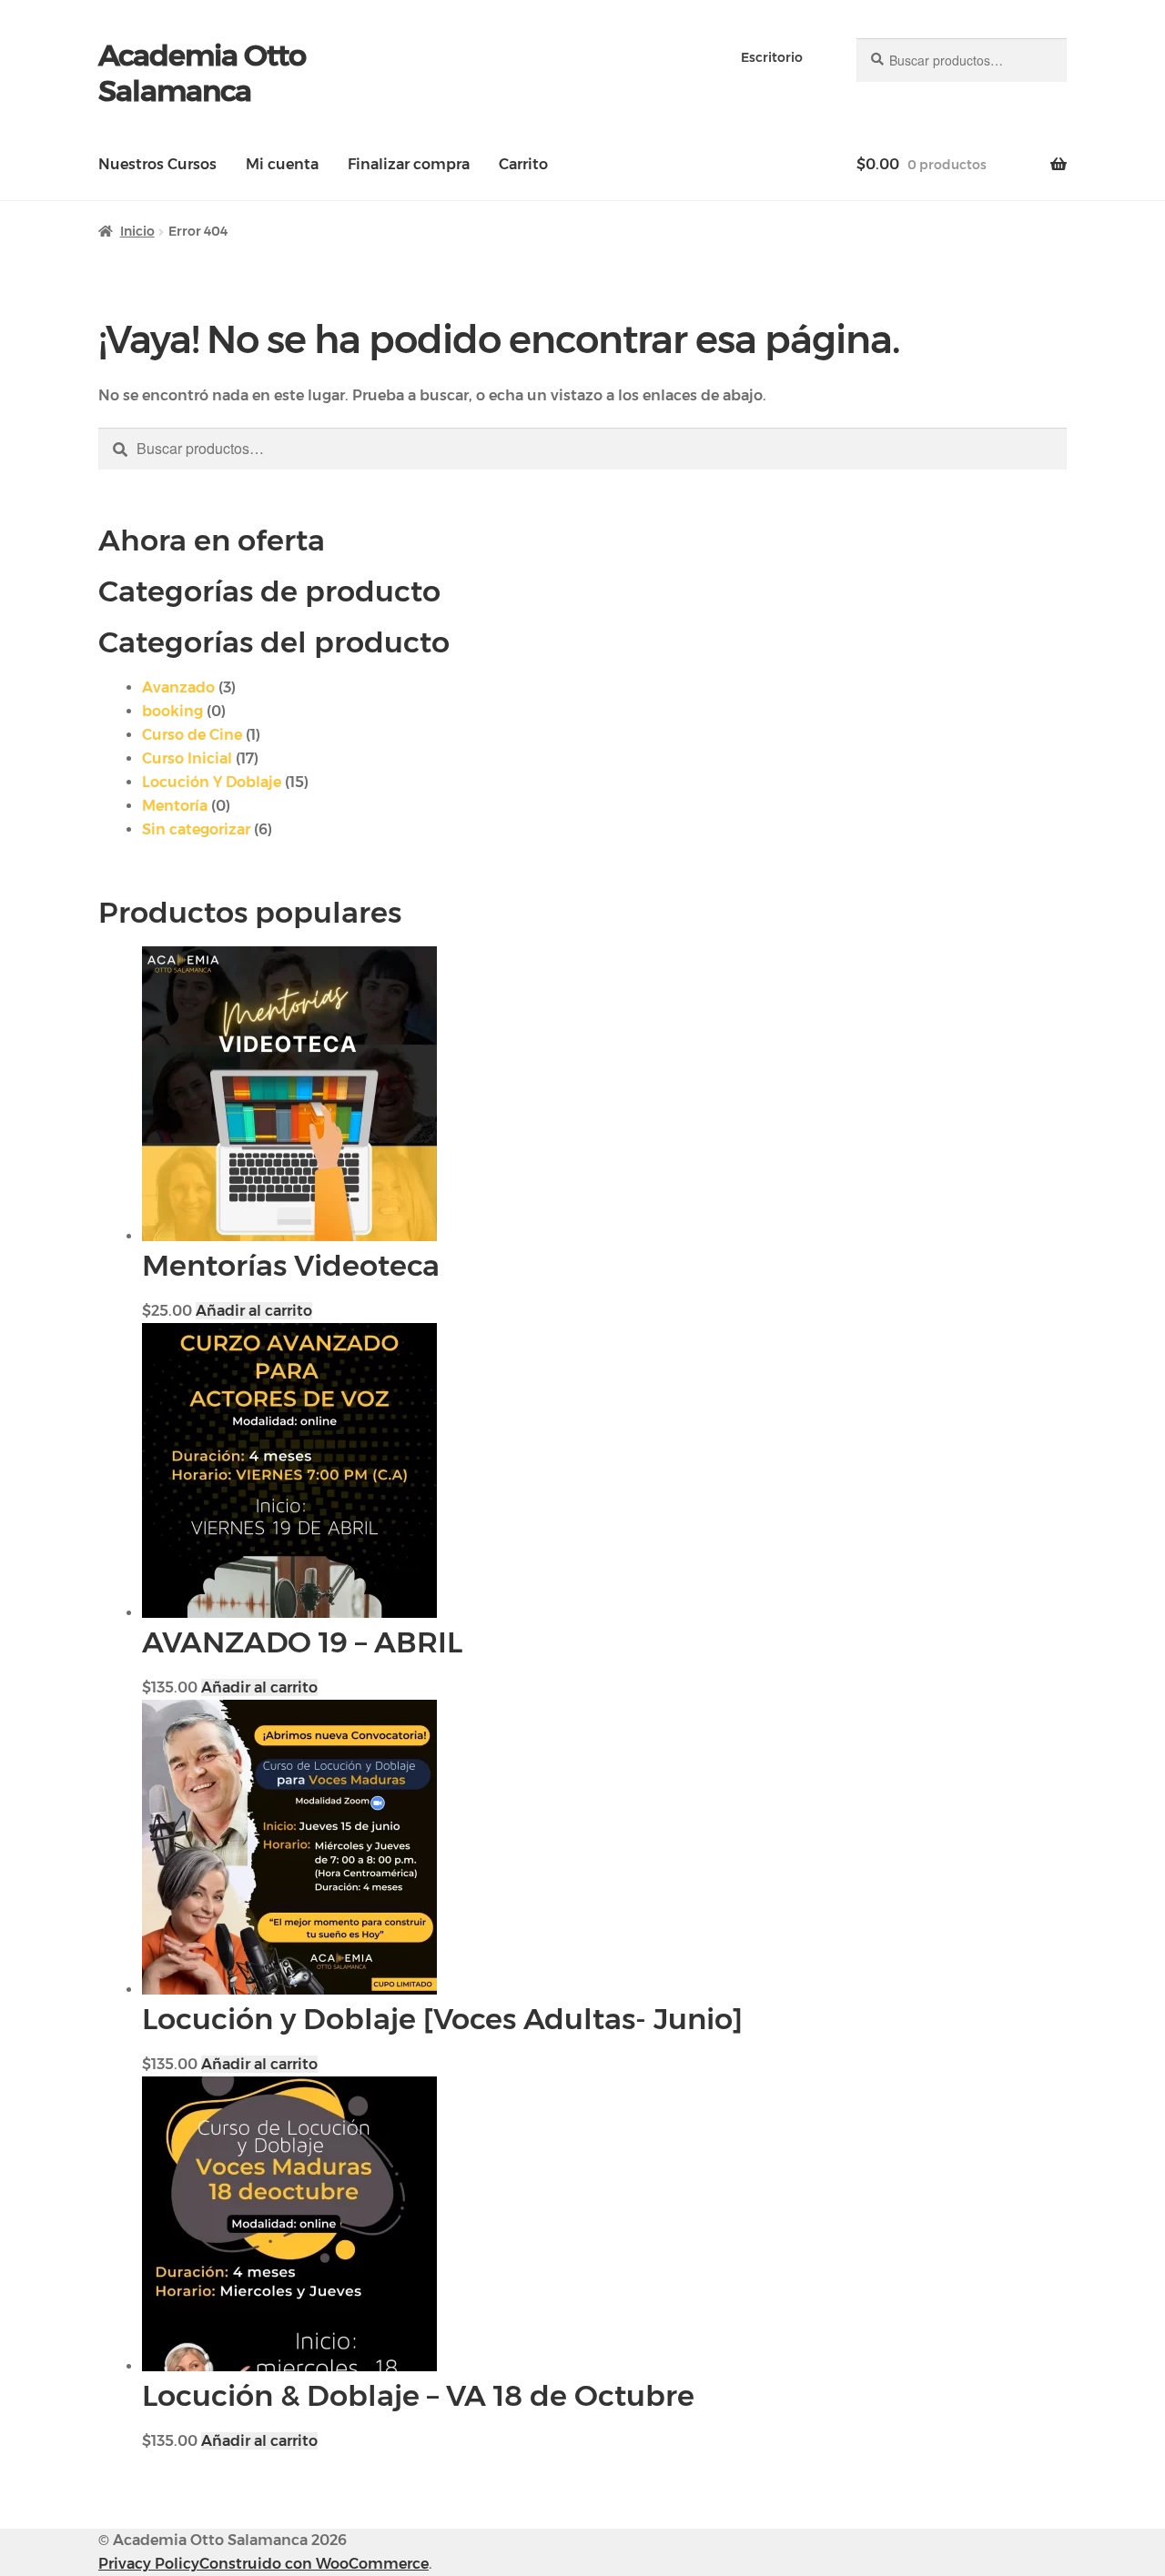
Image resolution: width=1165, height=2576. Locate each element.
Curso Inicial (187, 758)
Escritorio (772, 57)
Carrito (523, 164)
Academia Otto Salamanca (202, 73)
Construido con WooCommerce (314, 2564)
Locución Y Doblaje (212, 782)
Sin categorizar (196, 829)
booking (172, 711)
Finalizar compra (409, 164)
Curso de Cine (192, 735)
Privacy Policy (149, 2564)
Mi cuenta (282, 164)
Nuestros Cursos (157, 164)
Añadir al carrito (254, 1311)
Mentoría (175, 806)
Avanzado (178, 687)
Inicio (137, 231)
